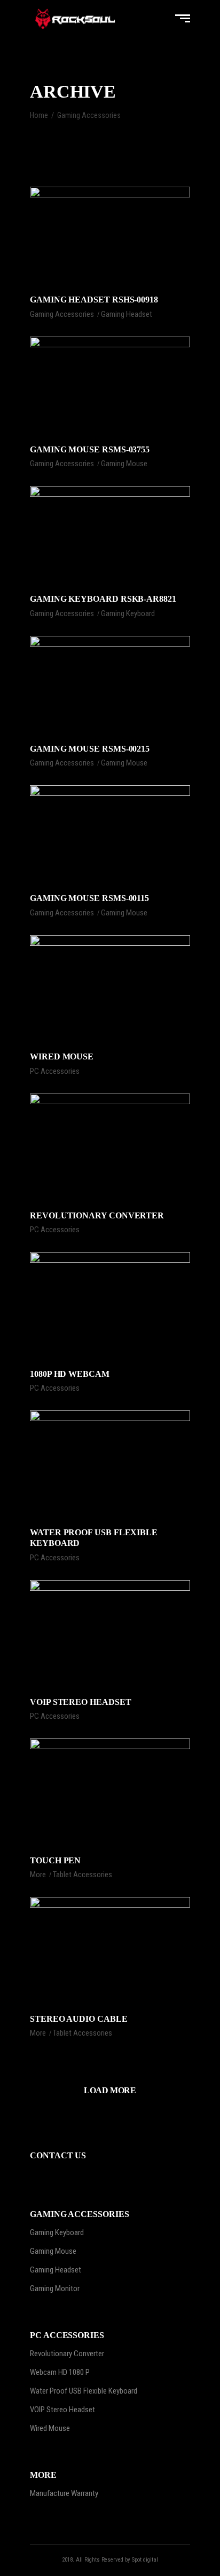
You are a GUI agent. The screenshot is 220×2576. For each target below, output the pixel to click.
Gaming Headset (127, 314)
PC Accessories (55, 1071)
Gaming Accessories (62, 314)
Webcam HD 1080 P (60, 2372)
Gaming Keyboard (128, 613)
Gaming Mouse (124, 464)
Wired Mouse (50, 2428)
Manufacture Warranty (64, 2493)
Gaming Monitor (55, 2288)
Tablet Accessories (82, 1875)
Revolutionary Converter (67, 2354)
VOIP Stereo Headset (62, 2410)
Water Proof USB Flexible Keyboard (84, 2391)
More (38, 1875)
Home (39, 115)
